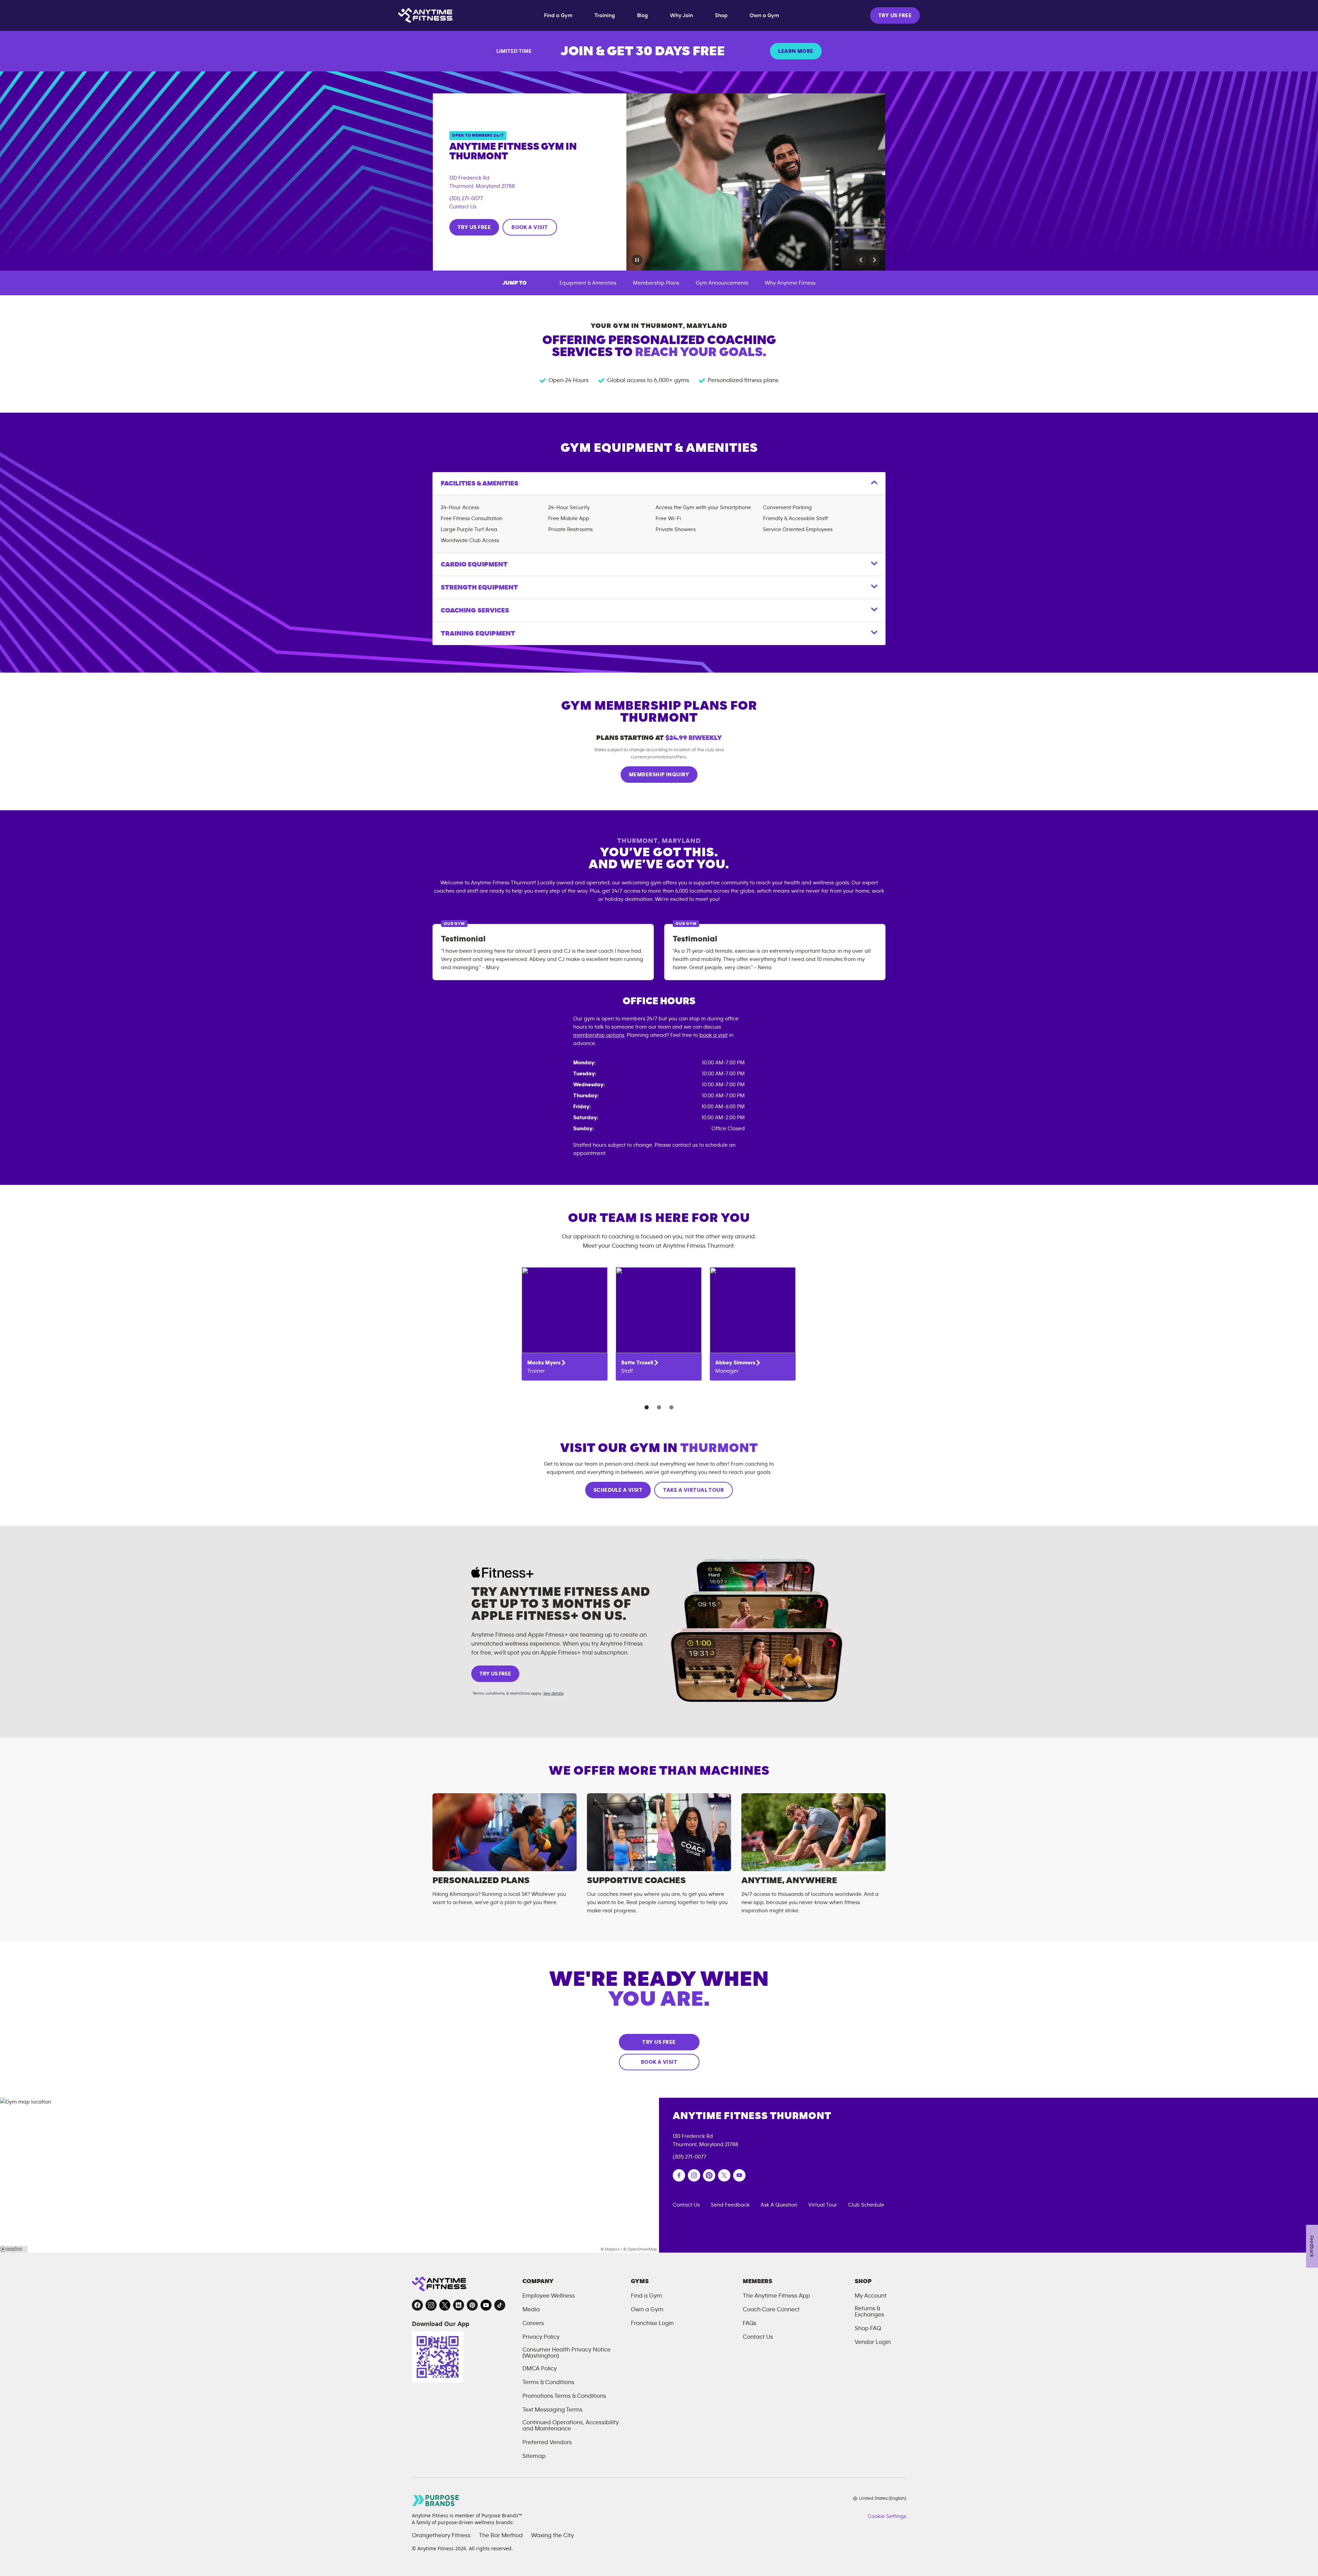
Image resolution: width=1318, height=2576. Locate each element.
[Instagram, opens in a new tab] (431, 2305)
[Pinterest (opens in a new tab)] (709, 2175)
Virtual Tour (823, 2205)
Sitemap (534, 2456)
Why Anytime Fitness (790, 283)
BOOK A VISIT (530, 227)
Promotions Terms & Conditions (564, 2396)
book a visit (714, 1035)
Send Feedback (730, 2205)
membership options (599, 1035)
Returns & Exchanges (869, 2312)
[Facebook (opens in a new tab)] (679, 2175)
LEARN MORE (796, 51)
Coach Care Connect (771, 2310)
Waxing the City (552, 2535)
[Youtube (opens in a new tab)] (739, 2175)
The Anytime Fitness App (776, 2296)
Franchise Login (652, 2323)
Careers (533, 2323)
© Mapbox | (611, 2249)
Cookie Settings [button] (887, 2516)
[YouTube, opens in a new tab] (486, 2305)
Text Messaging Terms (552, 2410)
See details (553, 1693)
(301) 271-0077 (466, 198)
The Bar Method (501, 2535)
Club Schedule (866, 2205)
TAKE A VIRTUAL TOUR (693, 1490)
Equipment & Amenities (588, 283)
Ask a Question (779, 2205)
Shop (721, 15)
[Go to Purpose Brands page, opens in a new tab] (436, 2500)
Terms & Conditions (548, 2382)
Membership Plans (656, 283)
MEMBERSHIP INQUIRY (659, 775)
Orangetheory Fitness (441, 2535)
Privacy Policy (541, 2337)
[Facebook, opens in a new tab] (417, 2305)
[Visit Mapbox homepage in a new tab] (14, 2249)
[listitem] (565, 1324)
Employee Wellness (549, 2296)
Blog (643, 15)
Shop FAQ (868, 2328)
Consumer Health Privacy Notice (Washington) (566, 2353)
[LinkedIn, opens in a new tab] (459, 2305)
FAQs (750, 2323)
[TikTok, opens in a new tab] (500, 2305)
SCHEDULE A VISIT (618, 1490)
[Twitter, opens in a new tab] (445, 2305)
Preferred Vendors (547, 2442)
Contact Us (463, 207)
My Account (871, 2296)
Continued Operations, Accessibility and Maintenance (571, 2426)
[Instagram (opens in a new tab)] (694, 2175)
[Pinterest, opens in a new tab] (472, 2305)
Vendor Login (873, 2342)
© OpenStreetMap (640, 2249)
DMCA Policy (540, 2369)
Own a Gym (764, 15)
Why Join (681, 15)
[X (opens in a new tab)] (724, 2175)
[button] (861, 260)
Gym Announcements (722, 283)
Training (605, 15)
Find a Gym (558, 15)
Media (531, 2310)
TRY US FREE (895, 15)
